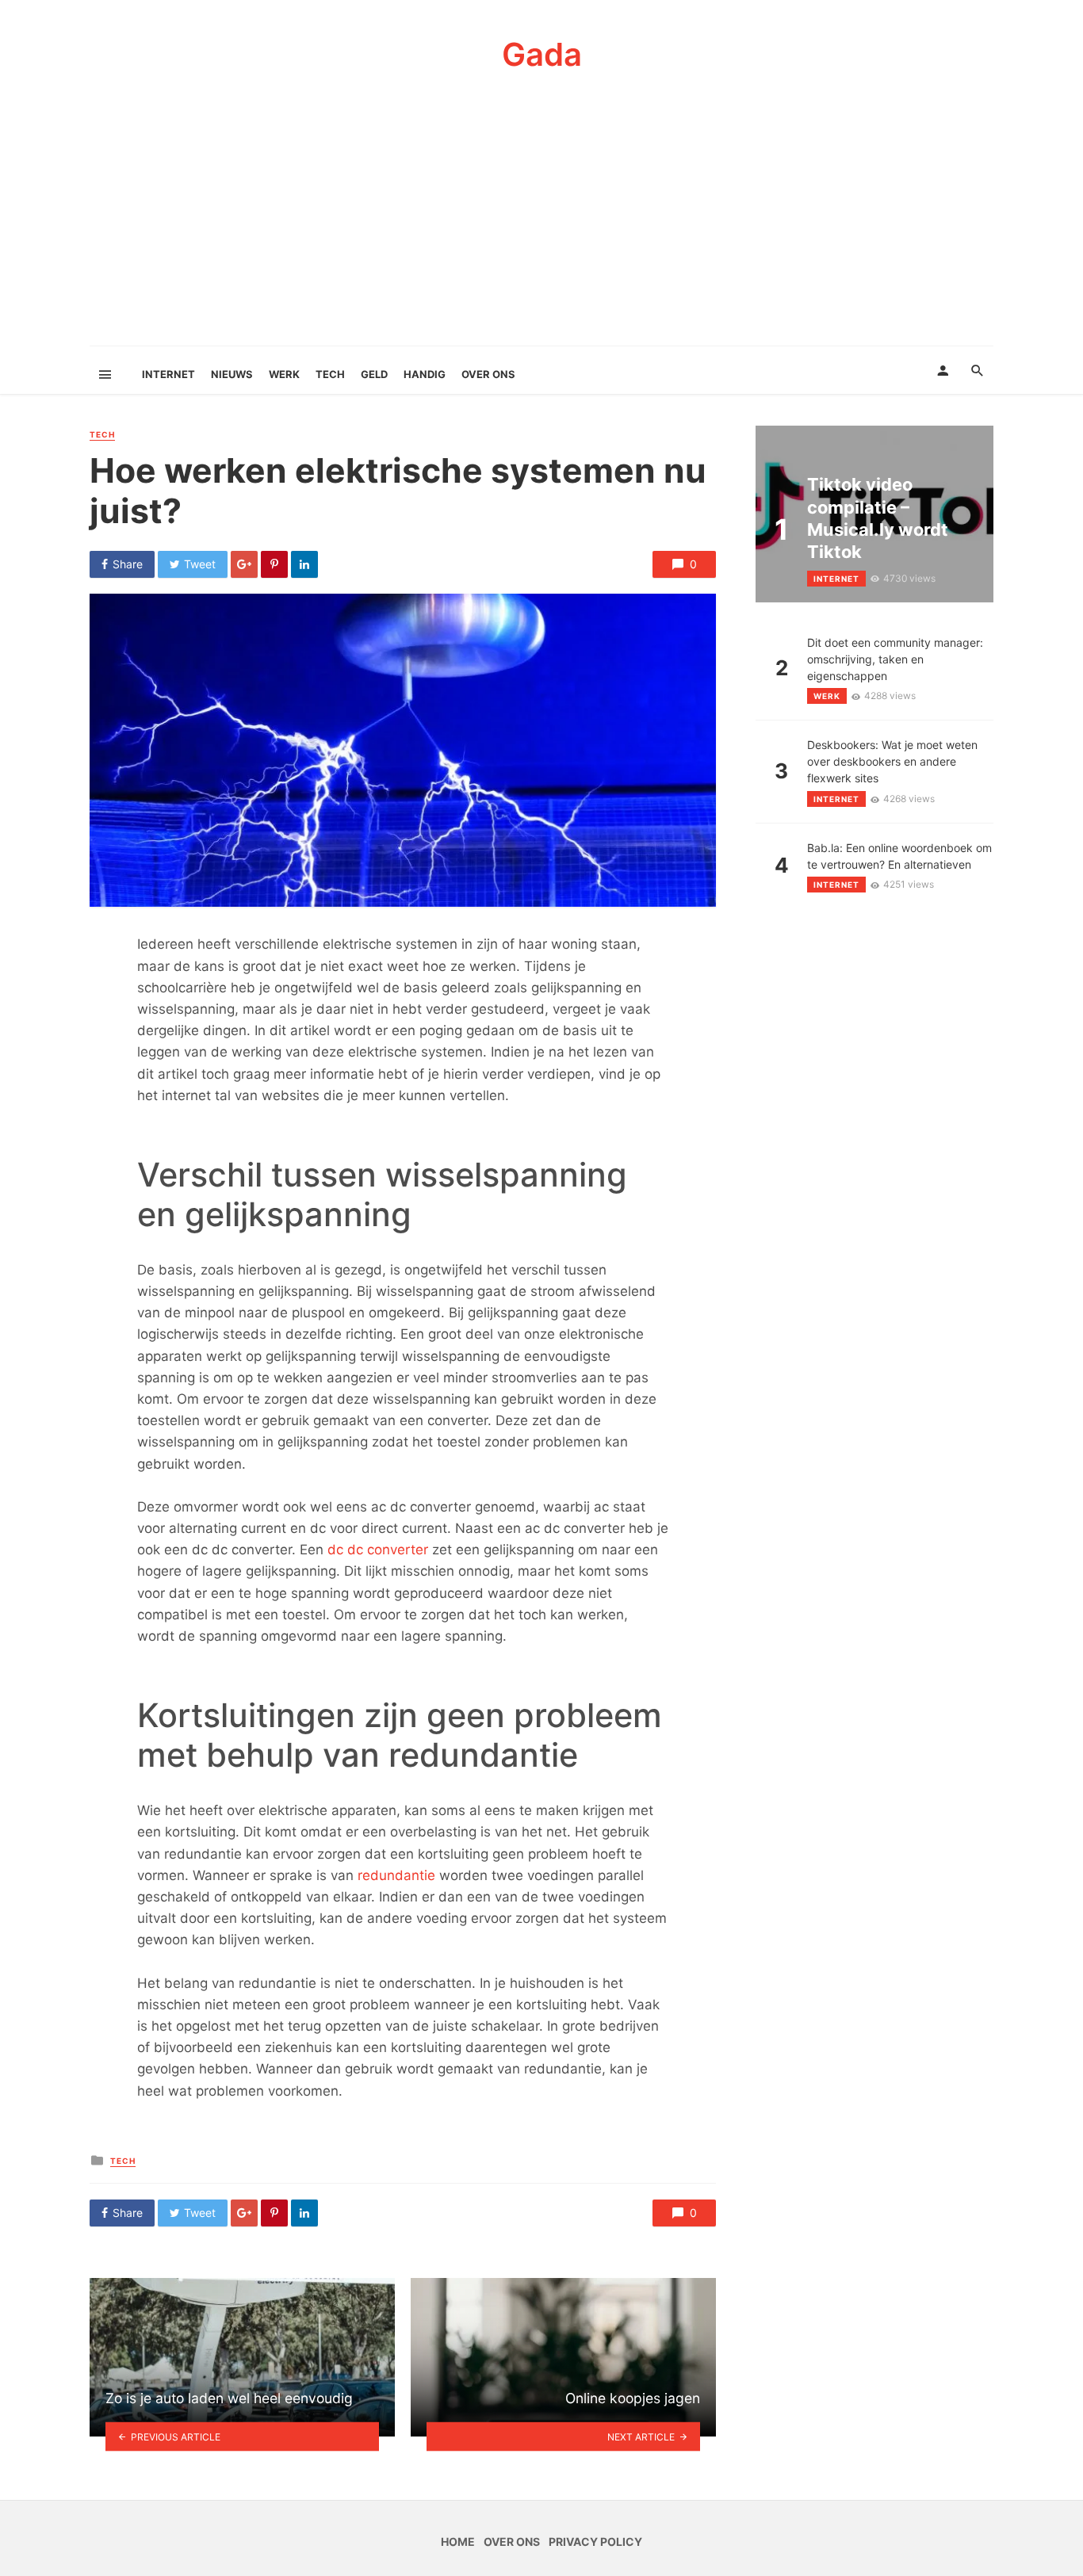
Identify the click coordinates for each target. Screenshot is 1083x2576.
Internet (168, 374)
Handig (425, 374)
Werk (284, 374)
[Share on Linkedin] (304, 564)
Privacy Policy (595, 2542)
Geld (374, 374)
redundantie (396, 1875)
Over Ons (488, 374)
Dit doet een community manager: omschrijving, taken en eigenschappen (895, 659)
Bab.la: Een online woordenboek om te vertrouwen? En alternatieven (899, 856)
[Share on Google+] (244, 564)
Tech (330, 374)
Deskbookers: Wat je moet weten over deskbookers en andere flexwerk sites (892, 761)
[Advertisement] (541, 227)
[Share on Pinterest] (274, 564)
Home (458, 2542)
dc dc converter (378, 1550)
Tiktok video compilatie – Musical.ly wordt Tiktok (878, 518)
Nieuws (232, 374)
